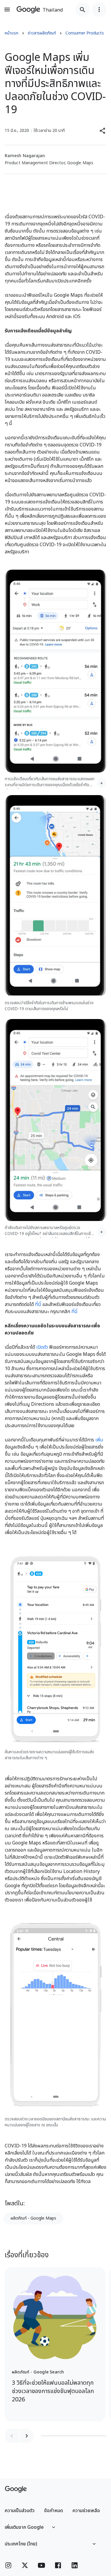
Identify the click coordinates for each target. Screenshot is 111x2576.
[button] (103, 131)
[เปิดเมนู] (7, 10)
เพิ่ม (99, 1440)
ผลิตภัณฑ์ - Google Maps (33, 2218)
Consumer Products (85, 33)
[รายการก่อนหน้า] (12, 2436)
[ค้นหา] (83, 10)
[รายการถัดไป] (27, 2436)
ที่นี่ (38, 1304)
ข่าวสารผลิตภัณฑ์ (42, 33)
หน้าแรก (12, 33)
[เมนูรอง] (99, 10)
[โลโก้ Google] (16, 2489)
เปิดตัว (42, 1347)
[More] (102, 783)
